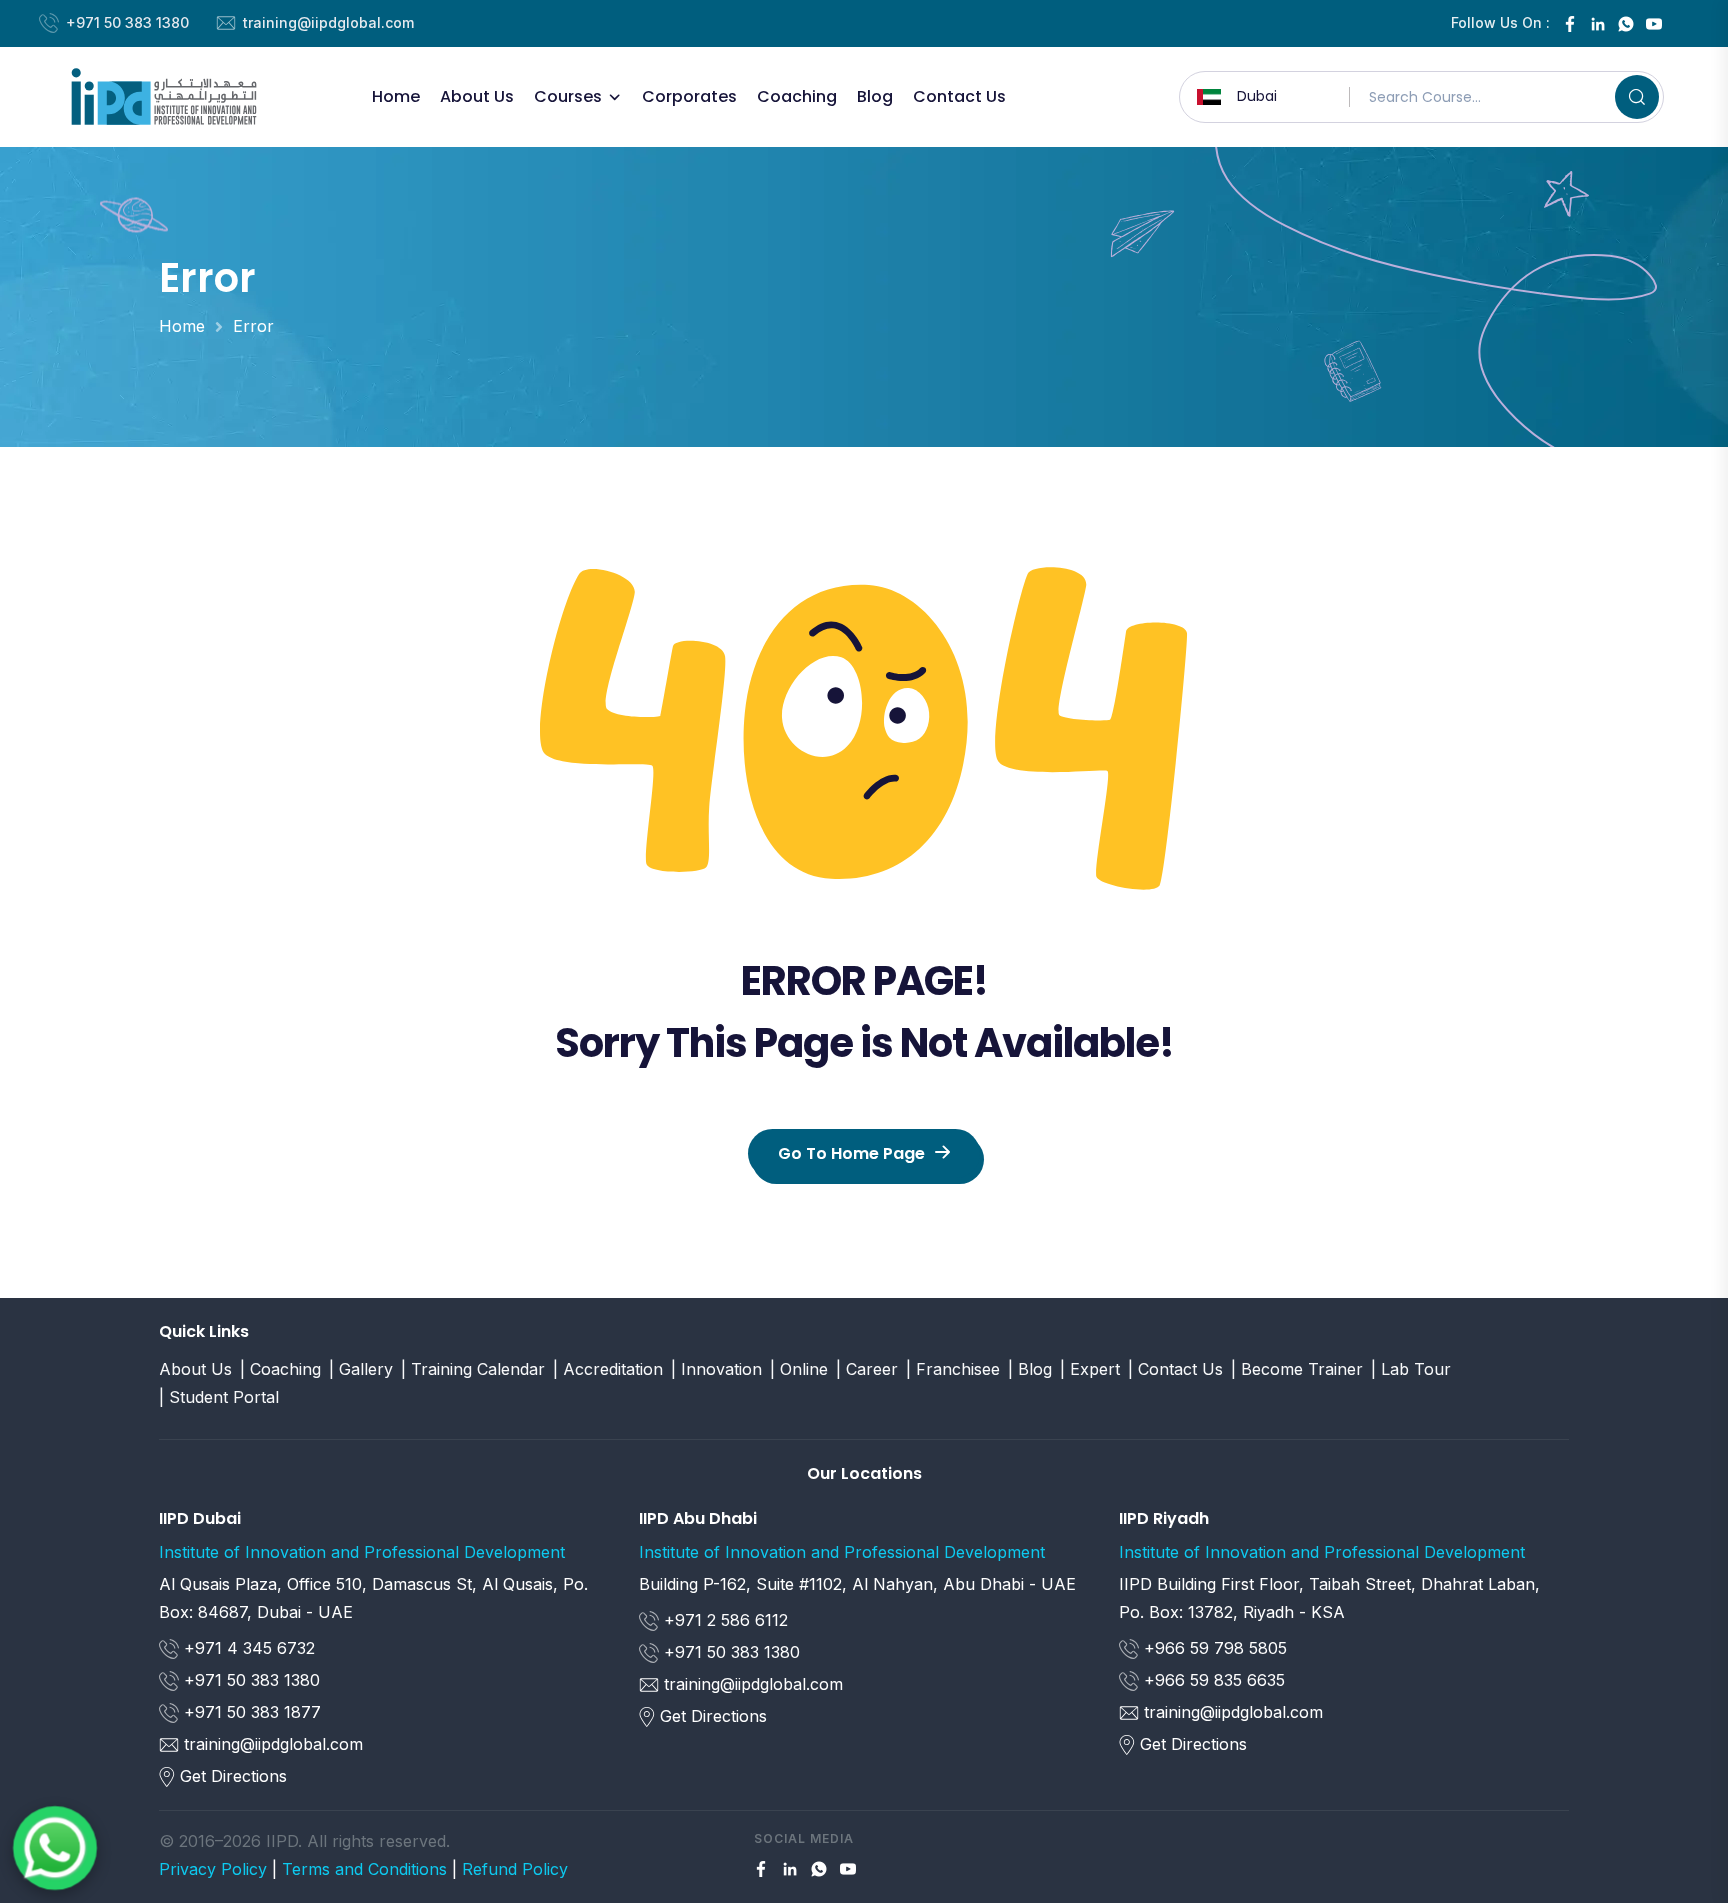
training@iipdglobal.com (328, 22)
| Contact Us (1175, 1369)
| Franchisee (953, 1369)
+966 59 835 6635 (1212, 1680)
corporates (689, 96)
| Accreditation (608, 1369)
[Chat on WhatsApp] (55, 1848)
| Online (799, 1369)
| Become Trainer (1297, 1369)
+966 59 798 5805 (1213, 1648)
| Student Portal (219, 1397)
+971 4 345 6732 (247, 1648)
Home (396, 96)
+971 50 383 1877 (250, 1712)
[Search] (1637, 97)
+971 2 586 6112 (723, 1620)
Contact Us (959, 96)
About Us (477, 96)
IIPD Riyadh (1164, 1518)
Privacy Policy (213, 1869)
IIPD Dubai (200, 1518)
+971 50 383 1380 (127, 22)
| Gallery (361, 1369)
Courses (568, 96)
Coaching (797, 96)
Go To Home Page (851, 1153)
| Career (867, 1369)
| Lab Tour (1411, 1369)
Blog (875, 96)
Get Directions (233, 1776)
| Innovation (716, 1369)
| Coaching (280, 1369)
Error (253, 326)
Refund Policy (515, 1869)
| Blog (1030, 1369)
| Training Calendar (473, 1369)
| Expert (1090, 1369)
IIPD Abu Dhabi (698, 1518)
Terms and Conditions (364, 1869)
